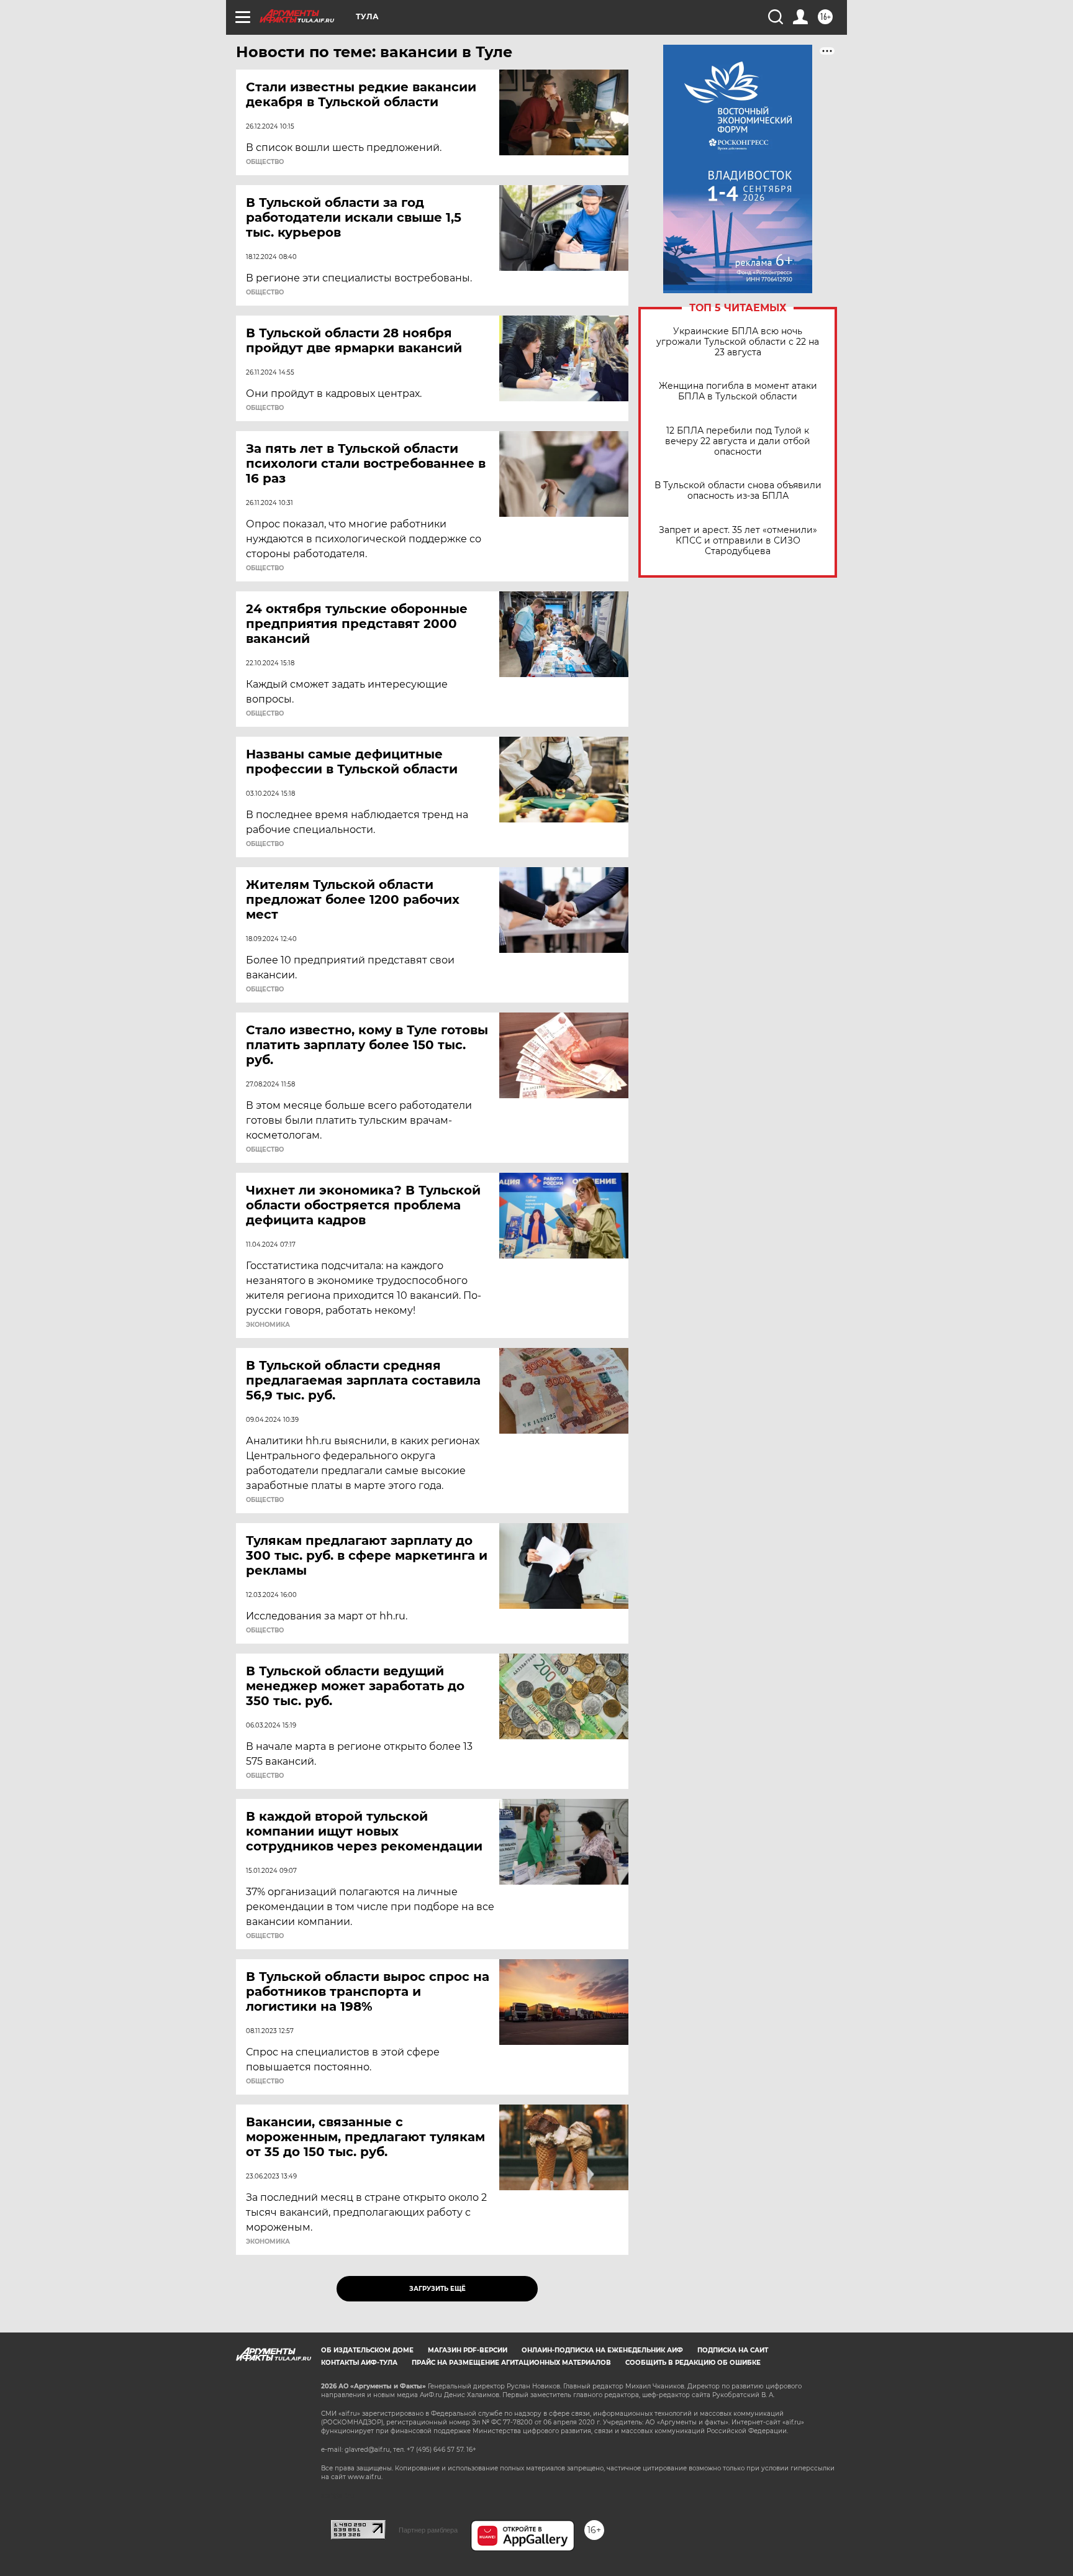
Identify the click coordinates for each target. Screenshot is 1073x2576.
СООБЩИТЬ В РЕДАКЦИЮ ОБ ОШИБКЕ (693, 2363)
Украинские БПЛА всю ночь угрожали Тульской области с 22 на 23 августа (738, 342)
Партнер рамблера (428, 2530)
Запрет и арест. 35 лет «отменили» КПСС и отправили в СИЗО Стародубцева (738, 541)
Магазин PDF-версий (468, 2350)
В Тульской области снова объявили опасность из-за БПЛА (738, 491)
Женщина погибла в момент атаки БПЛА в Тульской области (738, 391)
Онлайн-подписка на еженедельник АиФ (602, 2350)
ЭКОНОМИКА (268, 1325)
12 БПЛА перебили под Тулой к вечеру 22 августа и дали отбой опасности (738, 441)
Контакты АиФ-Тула (359, 2363)
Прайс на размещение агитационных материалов (511, 2363)
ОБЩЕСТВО (265, 162)
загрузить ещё (437, 2289)
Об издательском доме (367, 2350)
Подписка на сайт (733, 2350)
